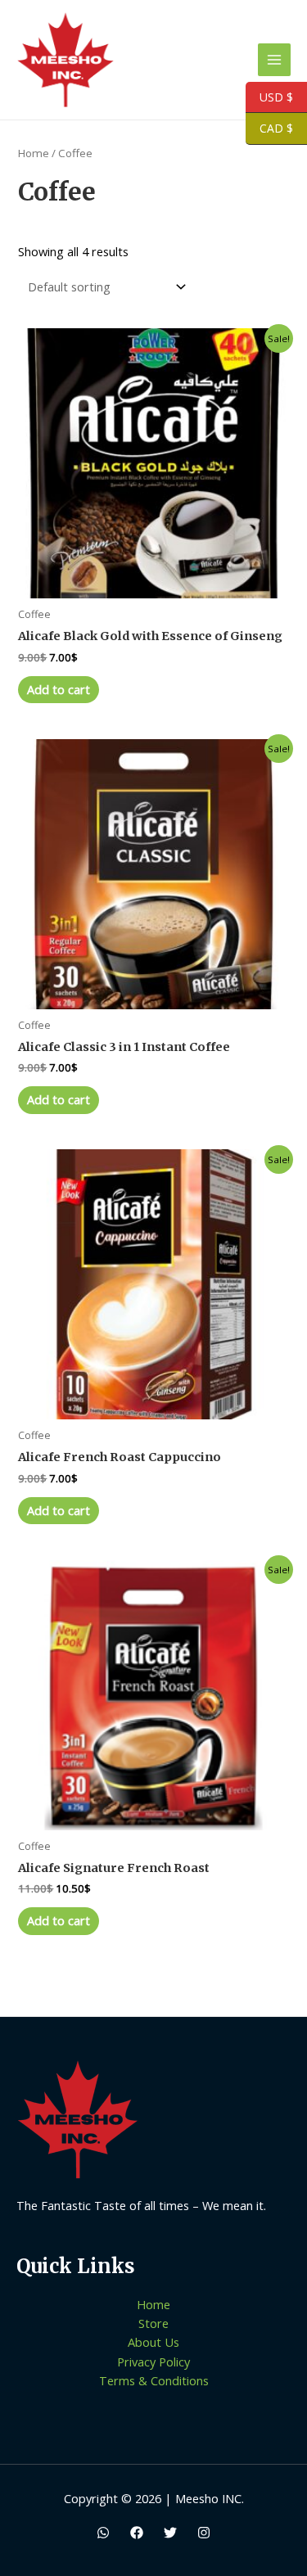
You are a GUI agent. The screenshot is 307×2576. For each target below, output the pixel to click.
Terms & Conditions (154, 2380)
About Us (153, 2342)
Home (34, 153)
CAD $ (269, 129)
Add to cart (59, 689)
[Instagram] (204, 2533)
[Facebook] (137, 2533)
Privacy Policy (153, 2362)
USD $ (269, 97)
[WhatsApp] (103, 2533)
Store (153, 2323)
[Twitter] (170, 2533)
